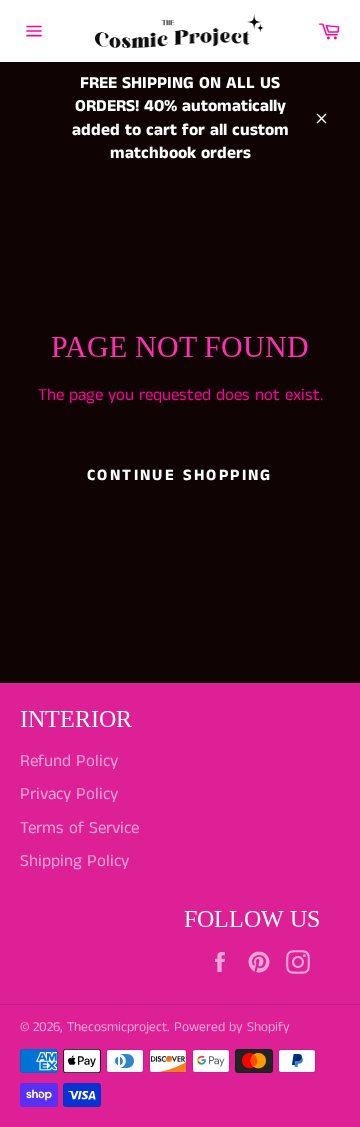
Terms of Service (79, 828)
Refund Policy (69, 761)
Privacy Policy (69, 794)
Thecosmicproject (117, 1027)
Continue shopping (180, 475)
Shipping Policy (74, 861)
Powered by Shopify (232, 1027)
